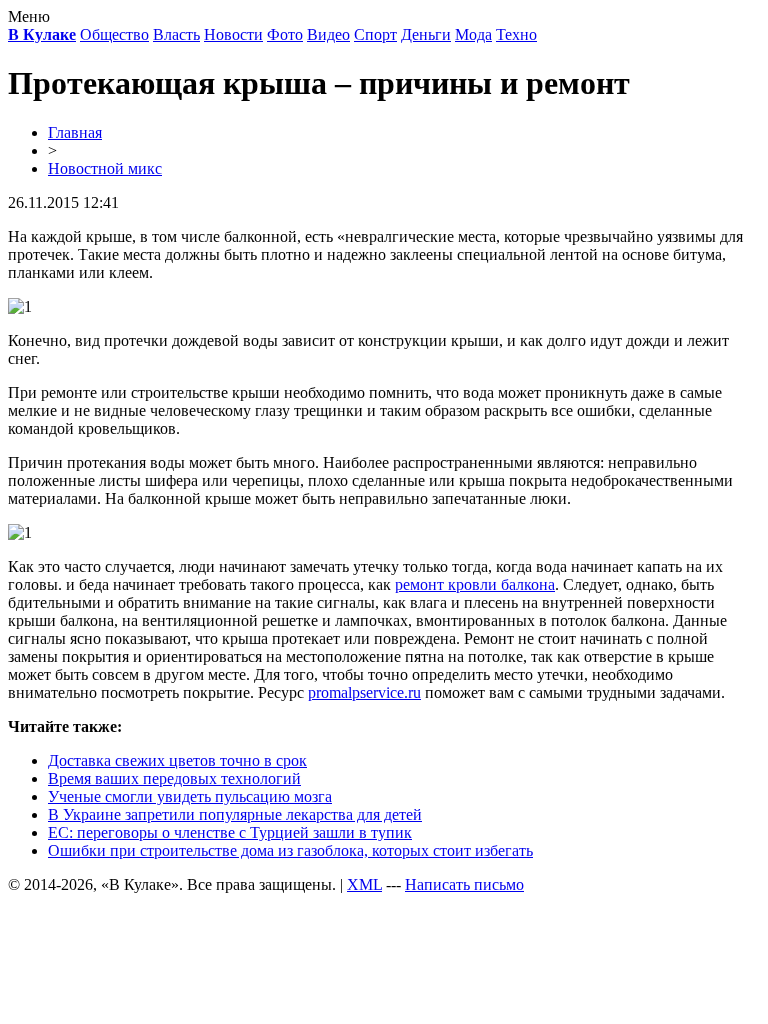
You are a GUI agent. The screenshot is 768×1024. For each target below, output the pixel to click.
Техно (516, 34)
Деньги (426, 34)
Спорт (375, 34)
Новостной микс (105, 168)
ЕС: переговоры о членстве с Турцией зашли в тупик (230, 832)
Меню (29, 16)
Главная (75, 132)
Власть (176, 34)
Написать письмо (464, 884)
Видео (328, 34)
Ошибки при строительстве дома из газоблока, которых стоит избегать (290, 850)
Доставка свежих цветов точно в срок (177, 760)
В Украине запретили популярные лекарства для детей (235, 814)
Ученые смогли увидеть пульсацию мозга (190, 796)
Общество (114, 34)
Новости (233, 34)
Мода (473, 34)
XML (364, 884)
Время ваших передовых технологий (174, 778)
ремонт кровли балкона (475, 584)
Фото (285, 34)
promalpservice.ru (364, 692)
